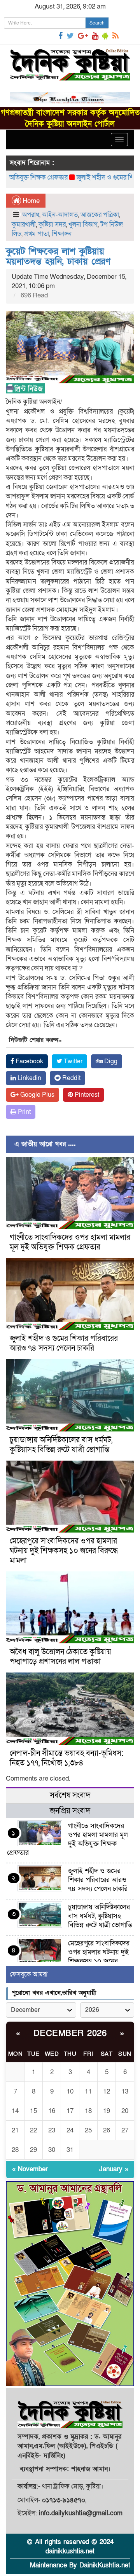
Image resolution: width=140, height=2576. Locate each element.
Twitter (72, 1061)
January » (114, 2169)
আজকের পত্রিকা (100, 215)
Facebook (29, 1061)
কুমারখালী (24, 225)
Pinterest (86, 1095)
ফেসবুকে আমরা (29, 1974)
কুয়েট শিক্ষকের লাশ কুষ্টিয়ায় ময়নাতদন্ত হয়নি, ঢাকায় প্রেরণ (58, 256)
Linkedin (29, 1078)
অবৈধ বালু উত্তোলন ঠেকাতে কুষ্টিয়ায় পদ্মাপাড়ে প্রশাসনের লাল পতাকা (60, 1657)
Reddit (71, 1078)
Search (97, 23)
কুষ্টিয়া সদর (52, 225)
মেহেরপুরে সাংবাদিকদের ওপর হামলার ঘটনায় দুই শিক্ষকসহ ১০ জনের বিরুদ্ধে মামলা (64, 1551)
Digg (110, 1061)
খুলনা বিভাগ (83, 225)
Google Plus (37, 1095)
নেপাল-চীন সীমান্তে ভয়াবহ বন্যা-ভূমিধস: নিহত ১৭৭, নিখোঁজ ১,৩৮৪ (67, 1758)
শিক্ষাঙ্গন (62, 234)
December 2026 (70, 2033)
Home (30, 201)
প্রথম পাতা (37, 234)
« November (30, 2169)
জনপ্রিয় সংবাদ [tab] (70, 1811)
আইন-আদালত (60, 215)
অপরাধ (31, 215)
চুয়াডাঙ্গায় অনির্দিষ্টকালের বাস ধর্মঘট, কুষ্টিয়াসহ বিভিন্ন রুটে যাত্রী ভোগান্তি (61, 1445)
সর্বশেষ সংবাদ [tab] (70, 1795)
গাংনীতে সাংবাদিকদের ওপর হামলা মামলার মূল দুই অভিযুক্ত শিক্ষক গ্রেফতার (70, 1242)
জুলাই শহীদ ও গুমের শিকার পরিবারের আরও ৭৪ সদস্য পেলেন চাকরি (64, 1343)
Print (24, 1112)
